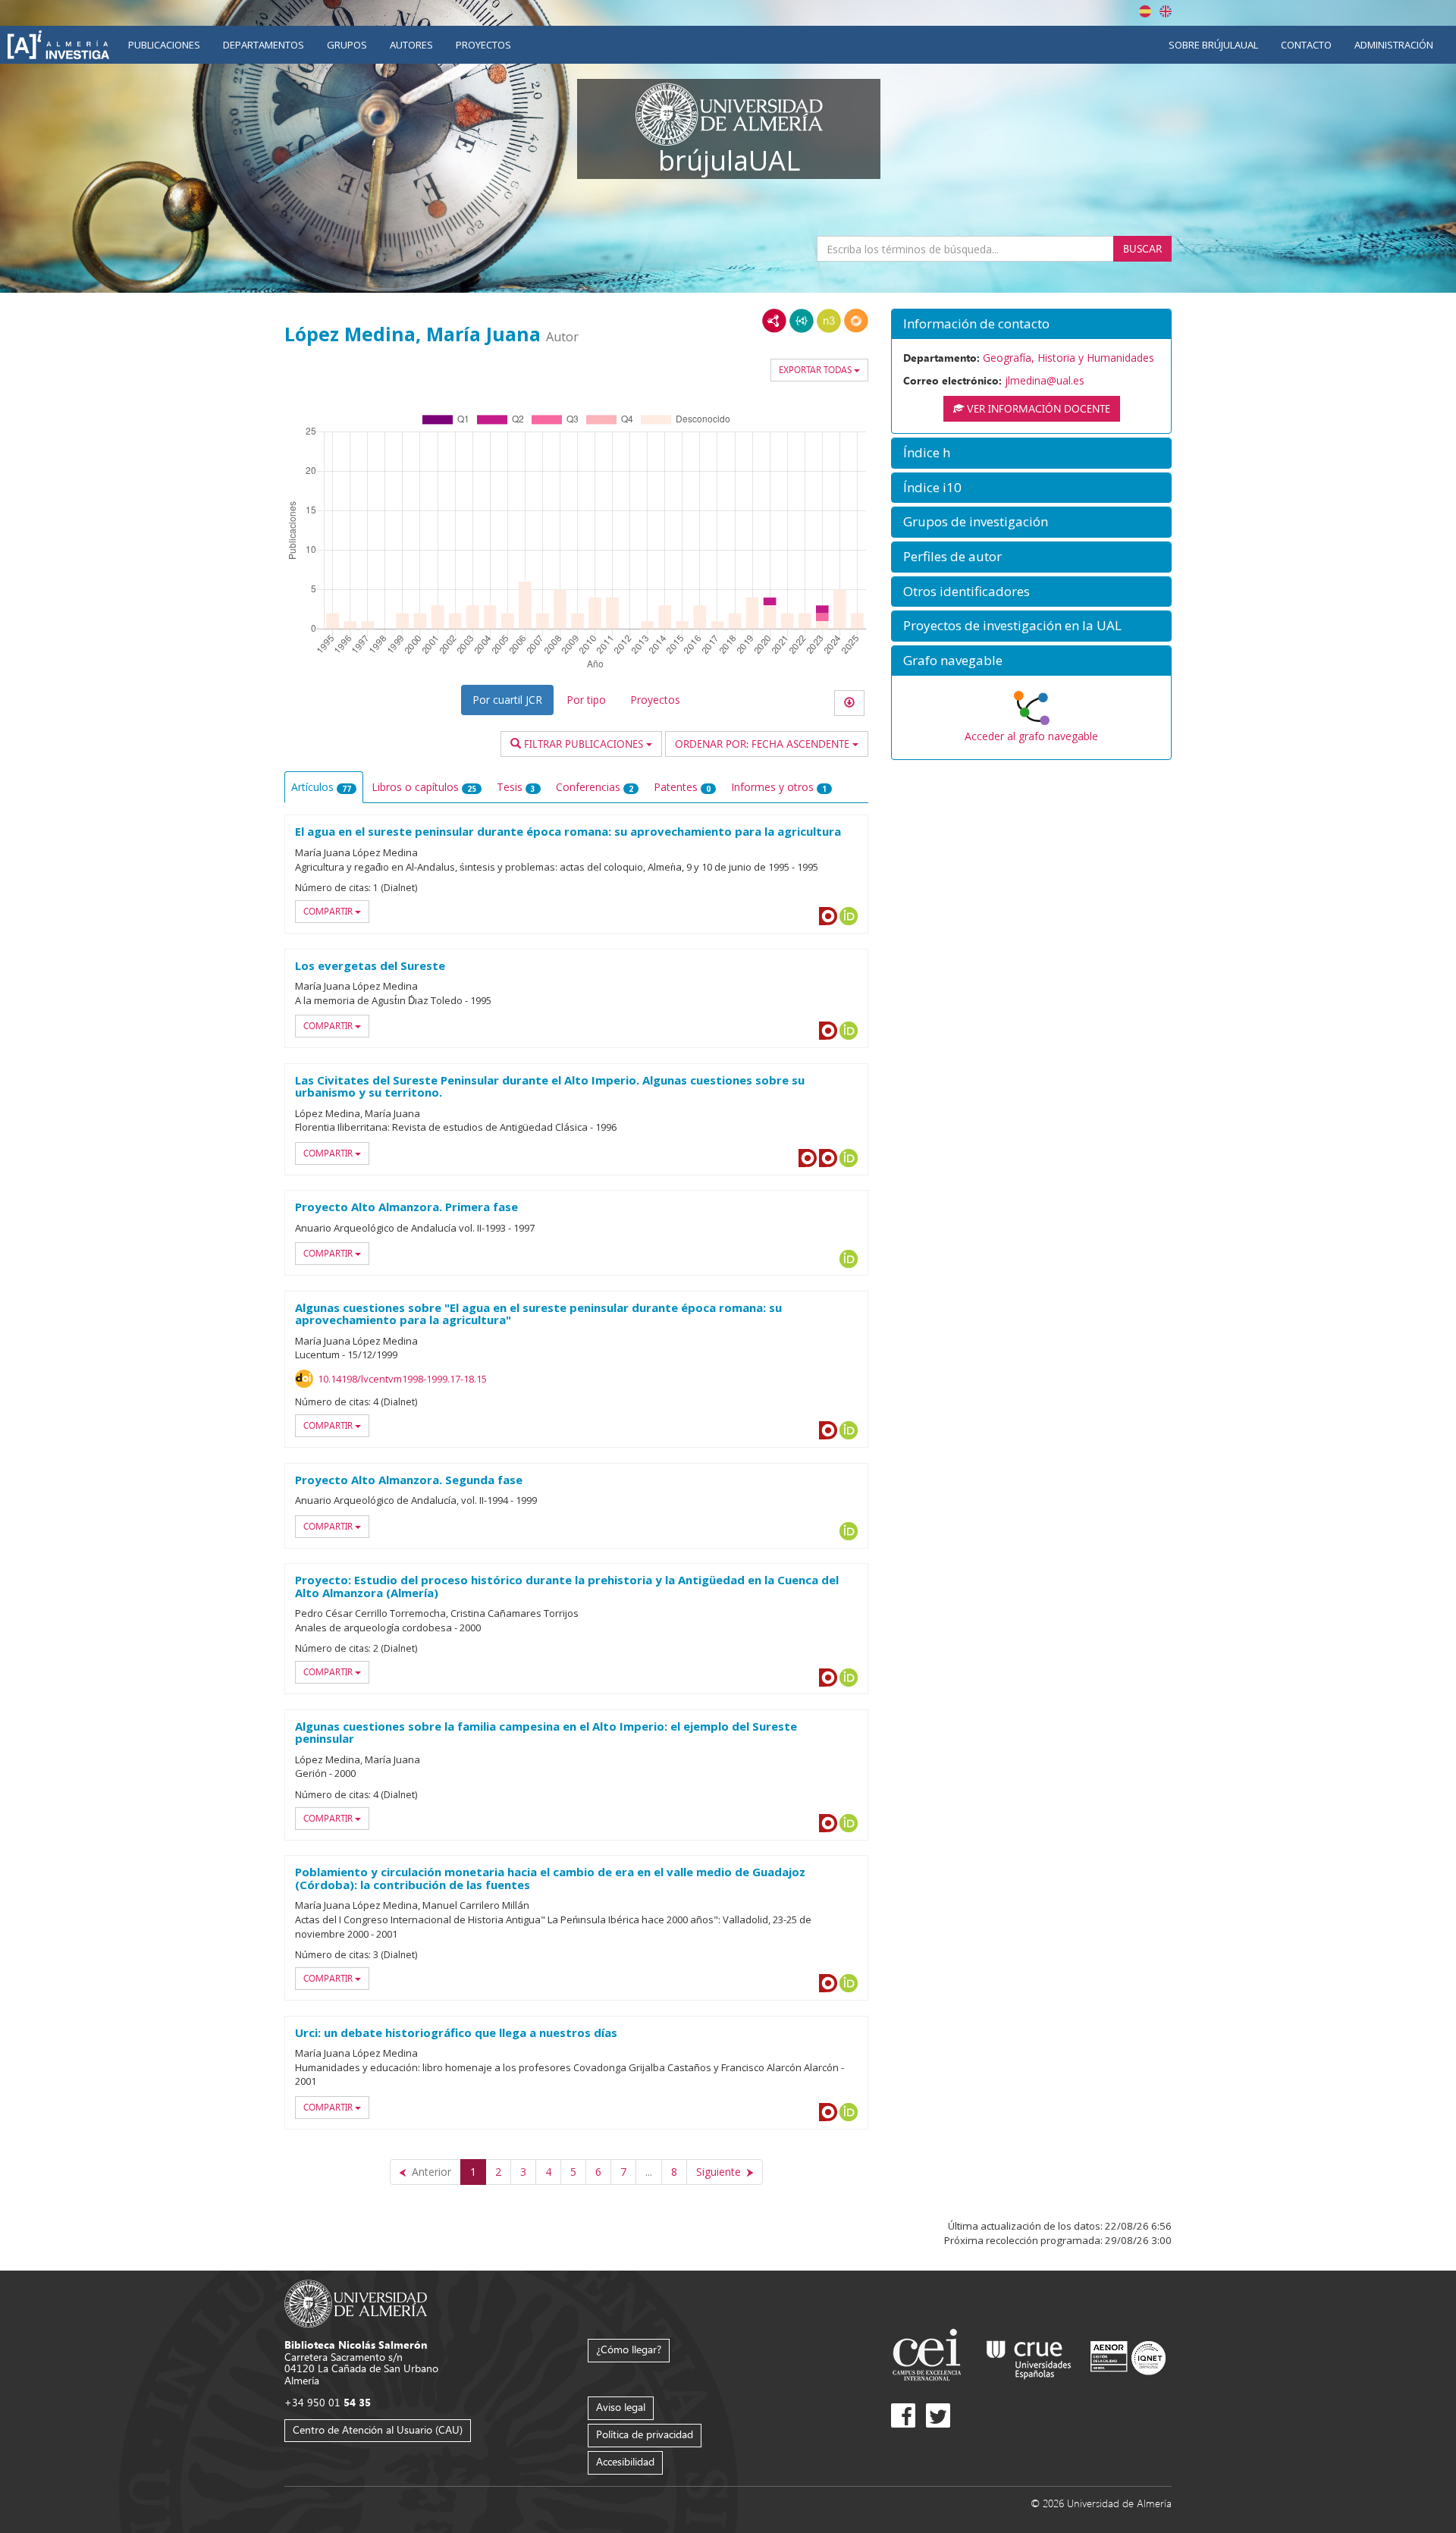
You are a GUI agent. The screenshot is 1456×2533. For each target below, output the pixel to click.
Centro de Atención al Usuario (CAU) (378, 2429)
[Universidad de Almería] (356, 2303)
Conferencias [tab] (595, 787)
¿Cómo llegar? (629, 2349)
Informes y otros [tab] (779, 787)
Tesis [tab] (516, 787)
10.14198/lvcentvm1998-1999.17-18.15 (402, 1379)
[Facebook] (903, 2415)
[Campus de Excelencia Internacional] (929, 2357)
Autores (411, 45)
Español (1145, 11)
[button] (1031, 324)
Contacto (1306, 45)
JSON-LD (802, 321)
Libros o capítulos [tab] (424, 787)
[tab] (1031, 324)
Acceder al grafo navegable (1031, 736)
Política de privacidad (645, 2434)
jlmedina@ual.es (1045, 380)
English (1166, 11)
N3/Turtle (829, 321)
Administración (1394, 45)
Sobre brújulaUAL (1213, 45)
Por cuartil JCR (507, 700)
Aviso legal (621, 2407)
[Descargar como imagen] (849, 703)
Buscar (1142, 248)
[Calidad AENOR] (1128, 2357)
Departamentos (264, 45)
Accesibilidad (625, 2461)
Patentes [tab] (682, 787)
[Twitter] (938, 2415)
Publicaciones (164, 45)
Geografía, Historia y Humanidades (1068, 358)
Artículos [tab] (321, 787)
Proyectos (483, 45)
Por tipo (586, 700)
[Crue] (1029, 2357)
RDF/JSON (856, 321)
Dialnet (828, 916)
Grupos (347, 45)
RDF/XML (774, 321)
